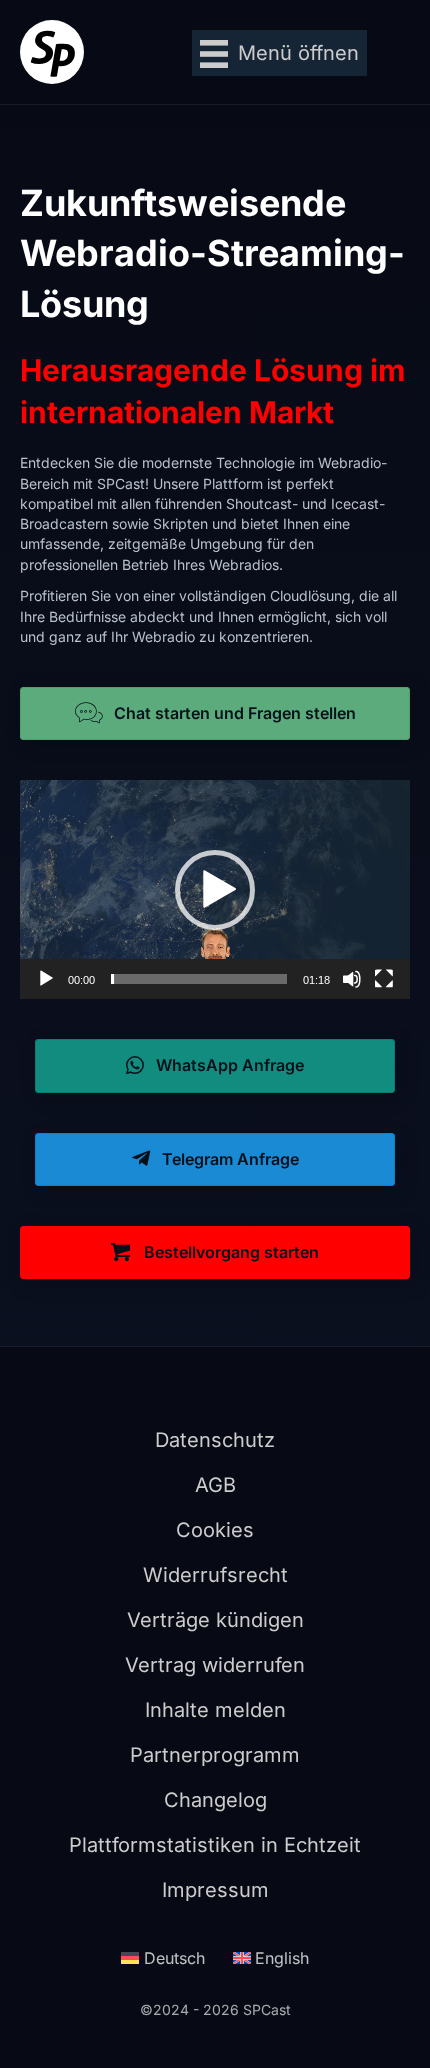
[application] (215, 889)
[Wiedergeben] (46, 979)
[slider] (199, 979)
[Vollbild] (384, 979)
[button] (215, 890)
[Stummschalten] (352, 979)
